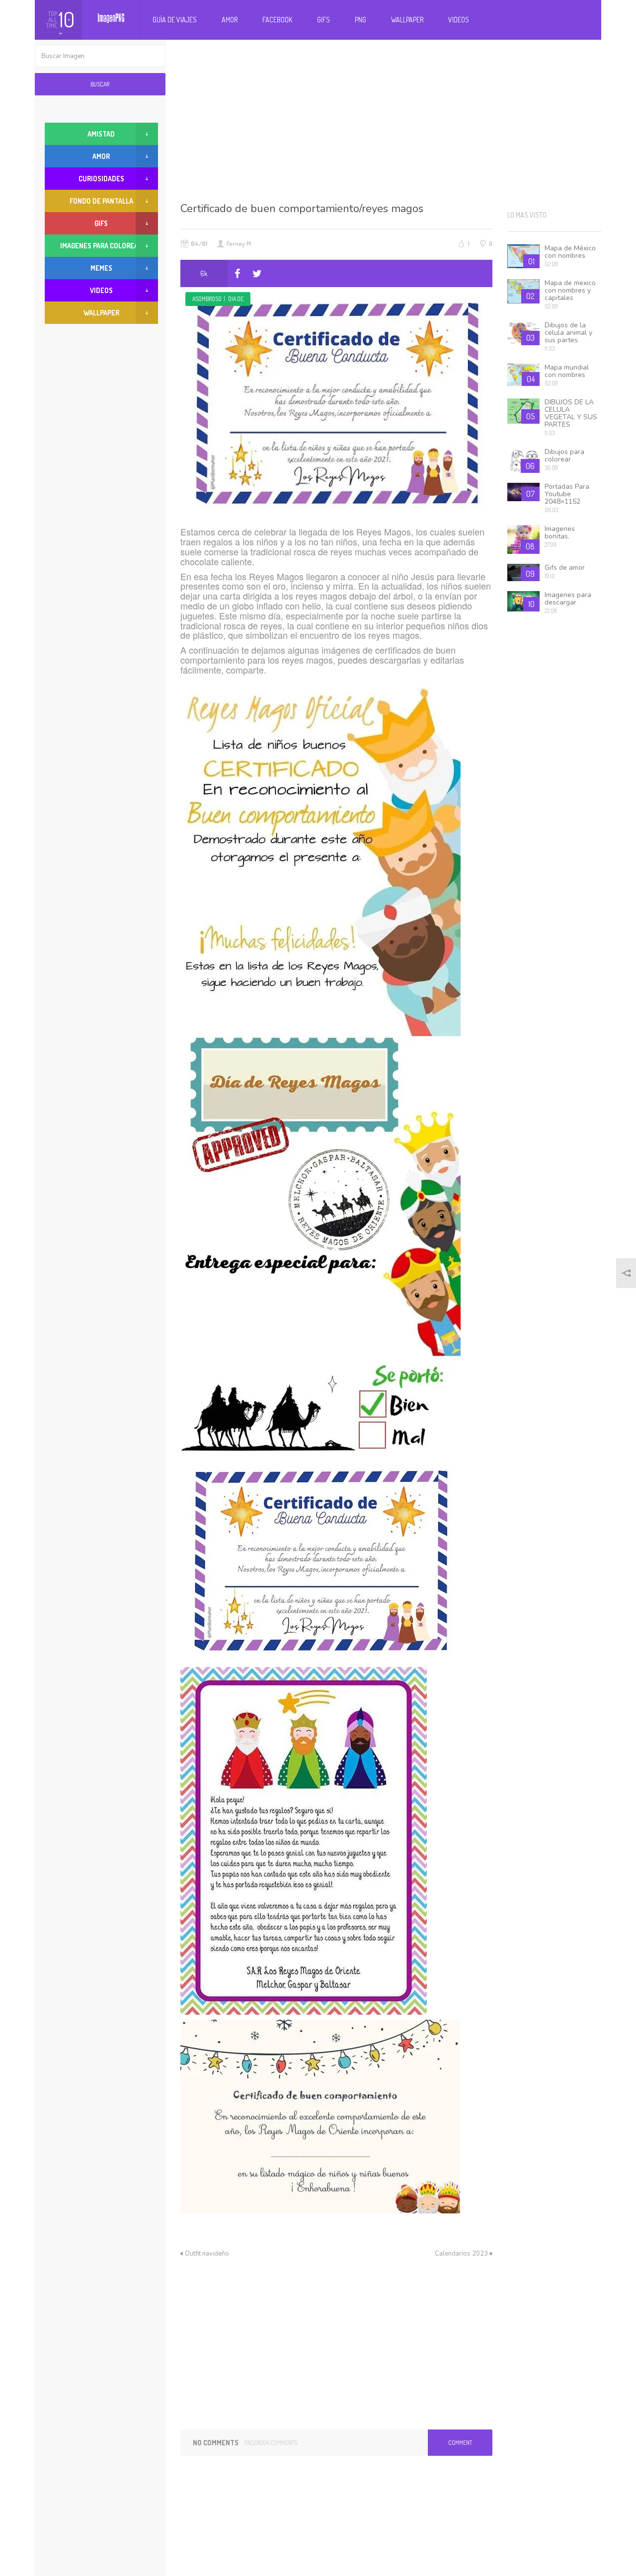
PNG (360, 20)
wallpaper (101, 313)
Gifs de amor (565, 568)
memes (101, 268)
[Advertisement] (391, 119)
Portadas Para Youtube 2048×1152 (567, 494)
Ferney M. (239, 243)
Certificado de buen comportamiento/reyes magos (302, 209)
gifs (101, 223)
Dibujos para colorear (564, 455)
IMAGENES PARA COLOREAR (101, 246)
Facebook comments (271, 2443)
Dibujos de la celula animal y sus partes (568, 333)
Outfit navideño (207, 2254)
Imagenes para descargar (568, 599)
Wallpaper (407, 20)
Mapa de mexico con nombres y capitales (570, 290)
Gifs (323, 20)
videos (101, 290)
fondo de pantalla (101, 201)
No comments (216, 2443)
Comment (460, 2443)
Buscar (100, 84)
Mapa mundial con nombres (567, 371)
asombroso (207, 299)
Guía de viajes (175, 20)
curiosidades (101, 179)
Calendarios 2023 (461, 2254)
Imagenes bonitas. (560, 532)
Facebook (277, 20)
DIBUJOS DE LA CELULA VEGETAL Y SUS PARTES (571, 413)
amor (101, 156)
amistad (101, 134)
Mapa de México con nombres (570, 252)
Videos (459, 20)
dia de (236, 299)
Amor (230, 20)
